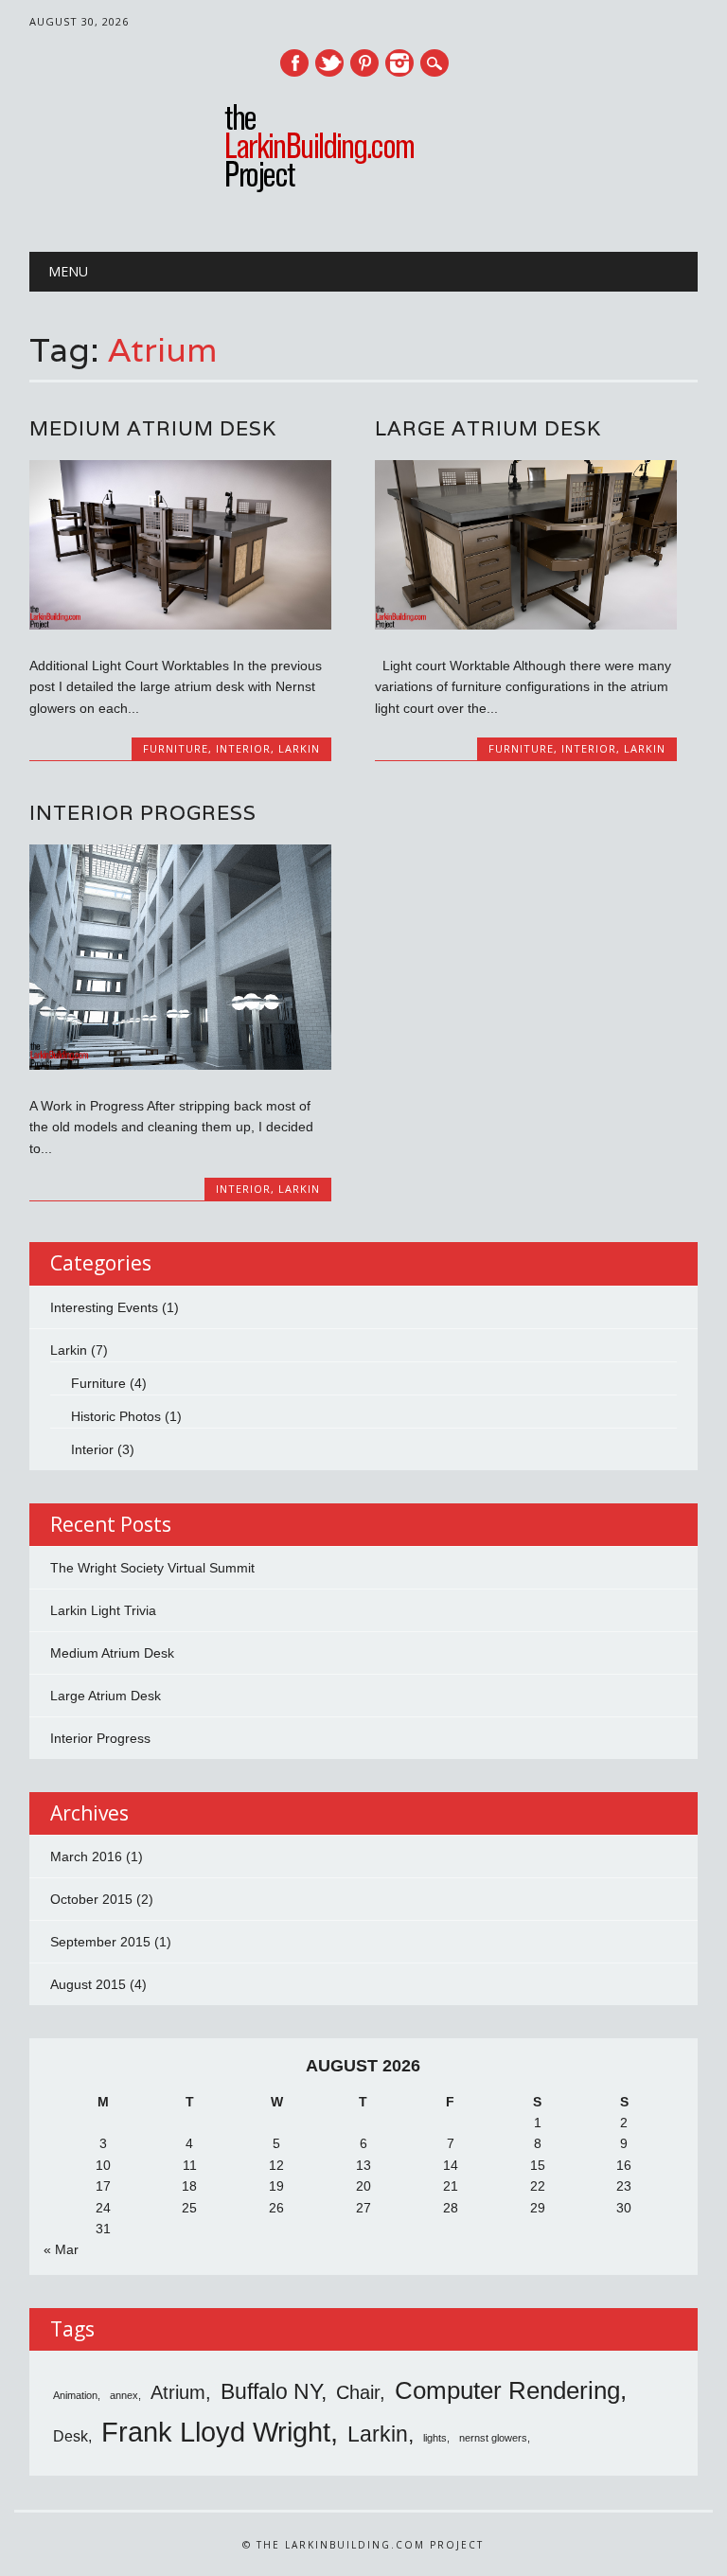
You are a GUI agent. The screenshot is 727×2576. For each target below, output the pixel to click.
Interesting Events (104, 1307)
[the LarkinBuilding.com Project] (363, 190)
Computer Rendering (507, 2390)
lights (435, 2438)
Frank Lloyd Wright (216, 2432)
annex (124, 2395)
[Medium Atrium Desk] (180, 625)
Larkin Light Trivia (103, 1610)
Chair (358, 2392)
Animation (75, 2395)
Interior (243, 748)
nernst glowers (493, 2438)
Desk (71, 2436)
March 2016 (86, 1856)
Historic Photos (116, 1416)
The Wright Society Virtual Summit (152, 1568)
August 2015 (88, 1984)
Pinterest (364, 63)
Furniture (176, 748)
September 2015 (100, 1942)
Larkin (299, 748)
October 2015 (91, 1899)
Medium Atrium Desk (153, 428)
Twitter (329, 63)
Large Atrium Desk (488, 428)
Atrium (178, 2392)
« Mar (61, 2249)
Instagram (399, 63)
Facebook (294, 63)
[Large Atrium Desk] (525, 625)
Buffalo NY (271, 2391)
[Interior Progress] (180, 1065)
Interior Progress (143, 813)
